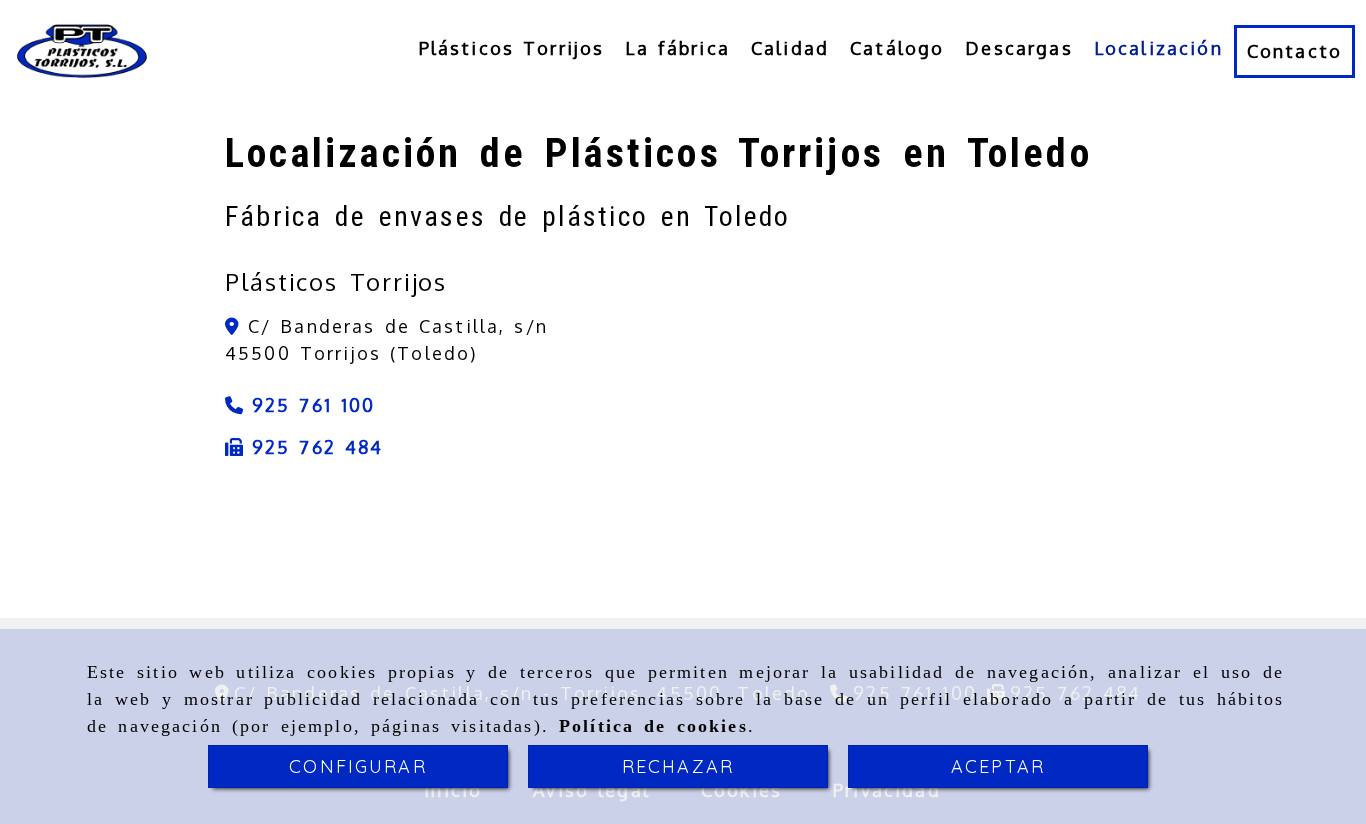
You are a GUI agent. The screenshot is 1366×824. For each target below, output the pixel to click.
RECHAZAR (678, 766)
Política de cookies (653, 726)
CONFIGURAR (358, 766)
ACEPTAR (998, 766)
